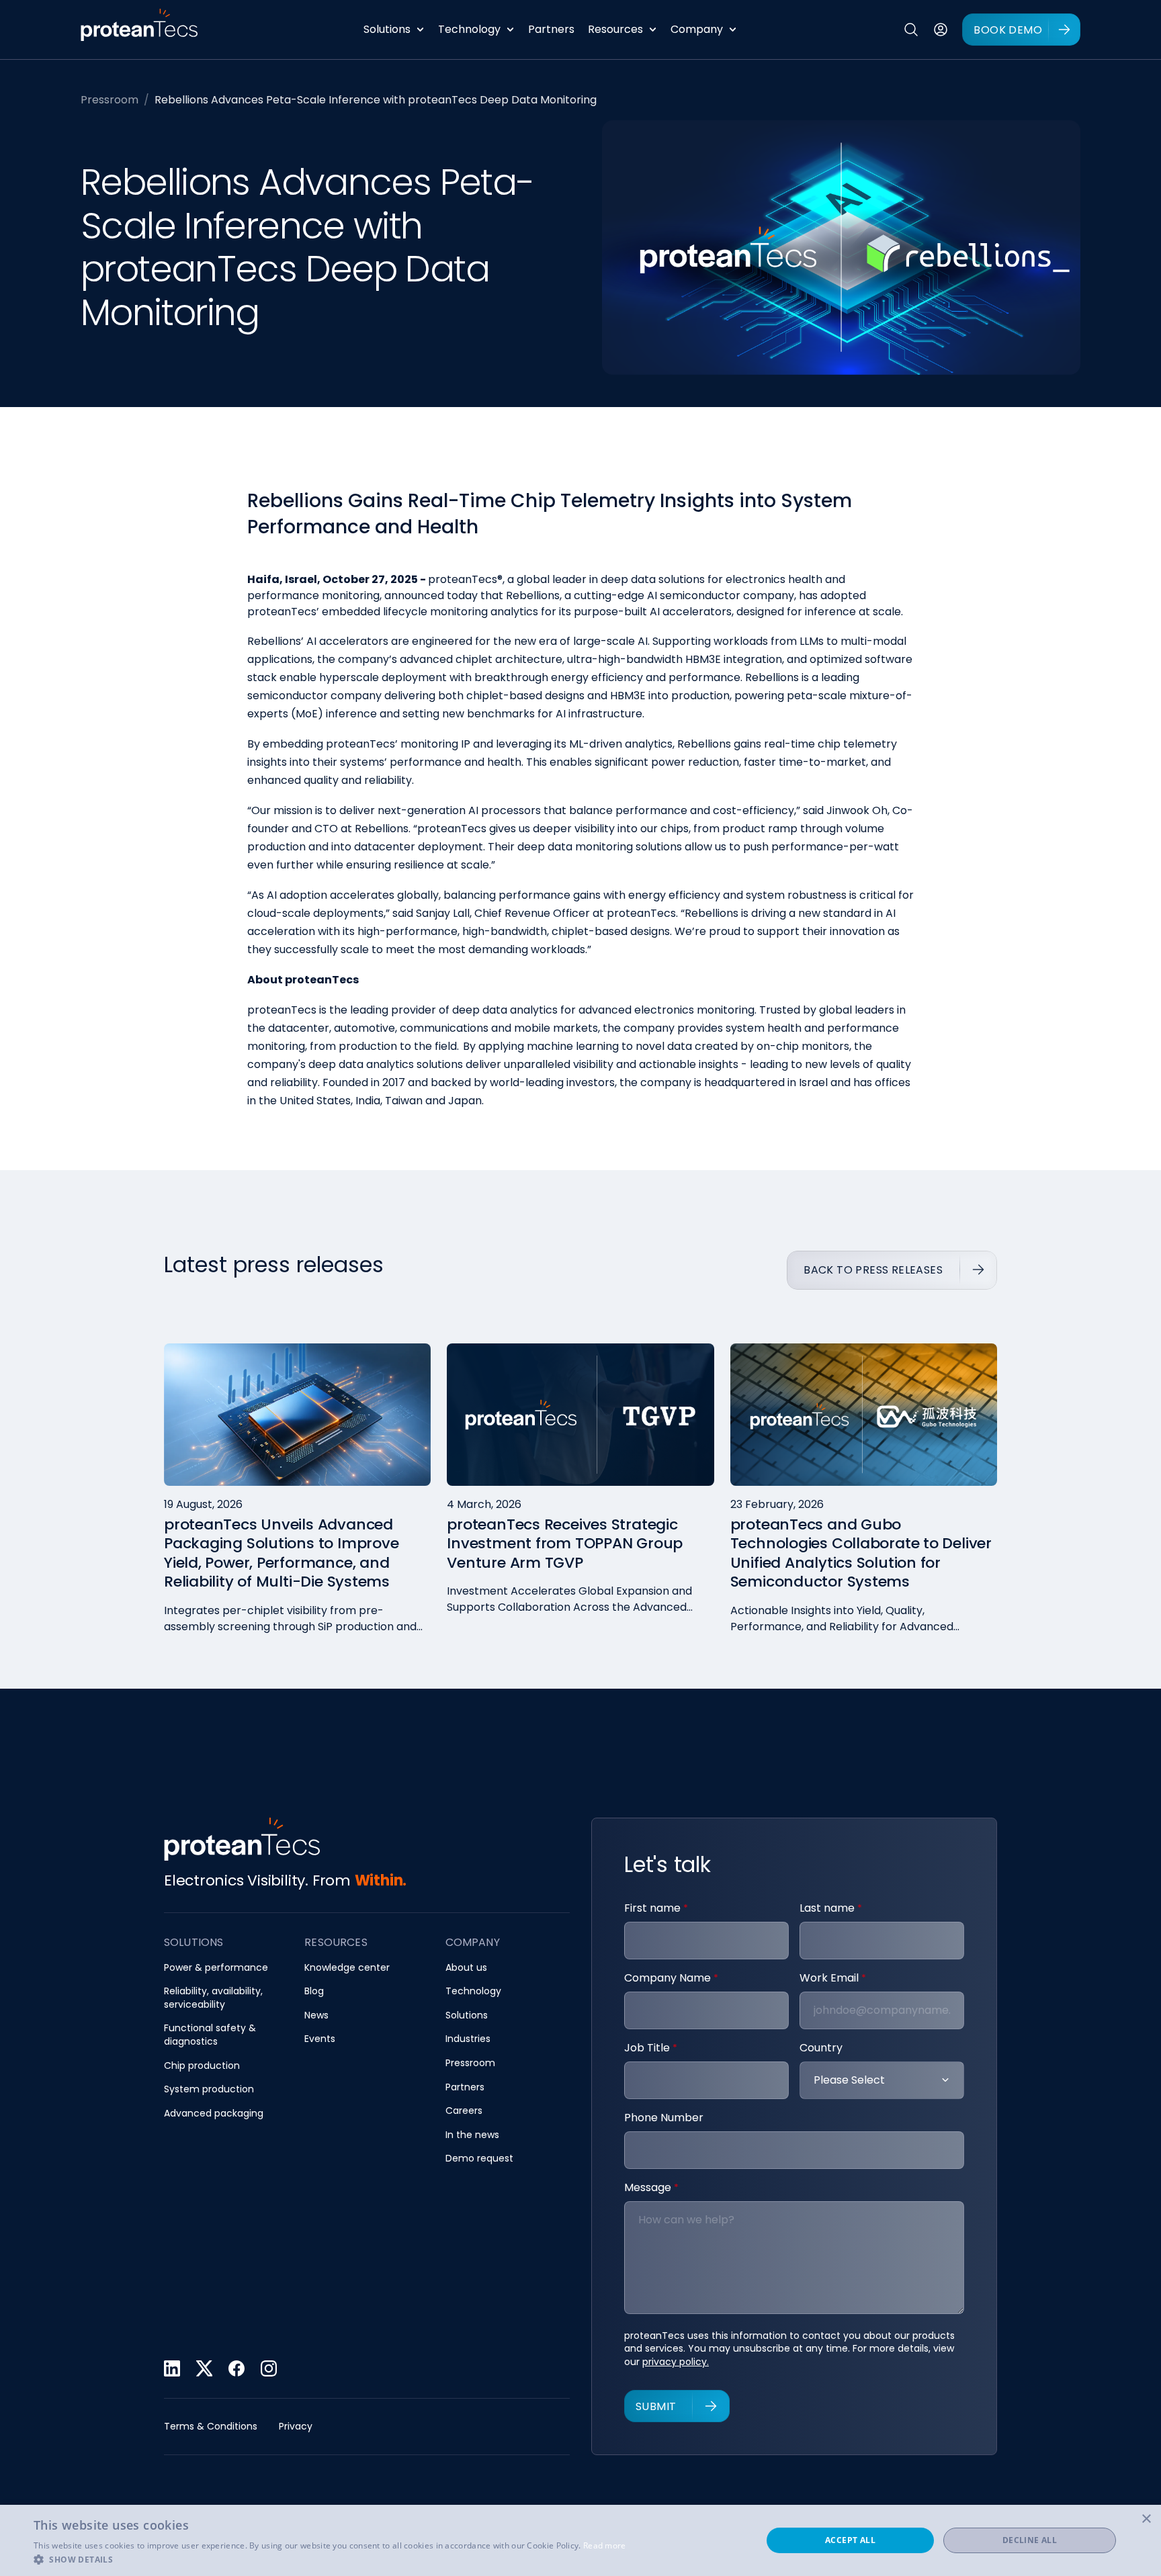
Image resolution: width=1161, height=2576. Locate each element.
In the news (472, 2135)
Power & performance (216, 1968)
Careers (464, 2111)
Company (697, 29)
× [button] (1146, 2519)
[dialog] (580, 2540)
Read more (605, 2545)
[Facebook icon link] (236, 2368)
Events (320, 2039)
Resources (615, 29)
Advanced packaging (214, 2114)
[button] (330, 2559)
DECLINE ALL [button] (1030, 2540)
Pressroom (110, 100)
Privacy (296, 2427)
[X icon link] (204, 2368)
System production (209, 2089)
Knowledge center (347, 1968)
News (316, 2015)
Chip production (202, 2066)
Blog (314, 1991)
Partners (551, 29)
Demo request (479, 2159)
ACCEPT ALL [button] (850, 2540)
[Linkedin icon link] (172, 2368)
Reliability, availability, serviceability (213, 1998)
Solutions (387, 29)
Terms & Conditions (211, 2427)
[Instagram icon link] (269, 2368)
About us (466, 1968)
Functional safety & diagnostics (210, 2035)
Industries (468, 2039)
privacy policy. (676, 2362)
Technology (469, 29)
